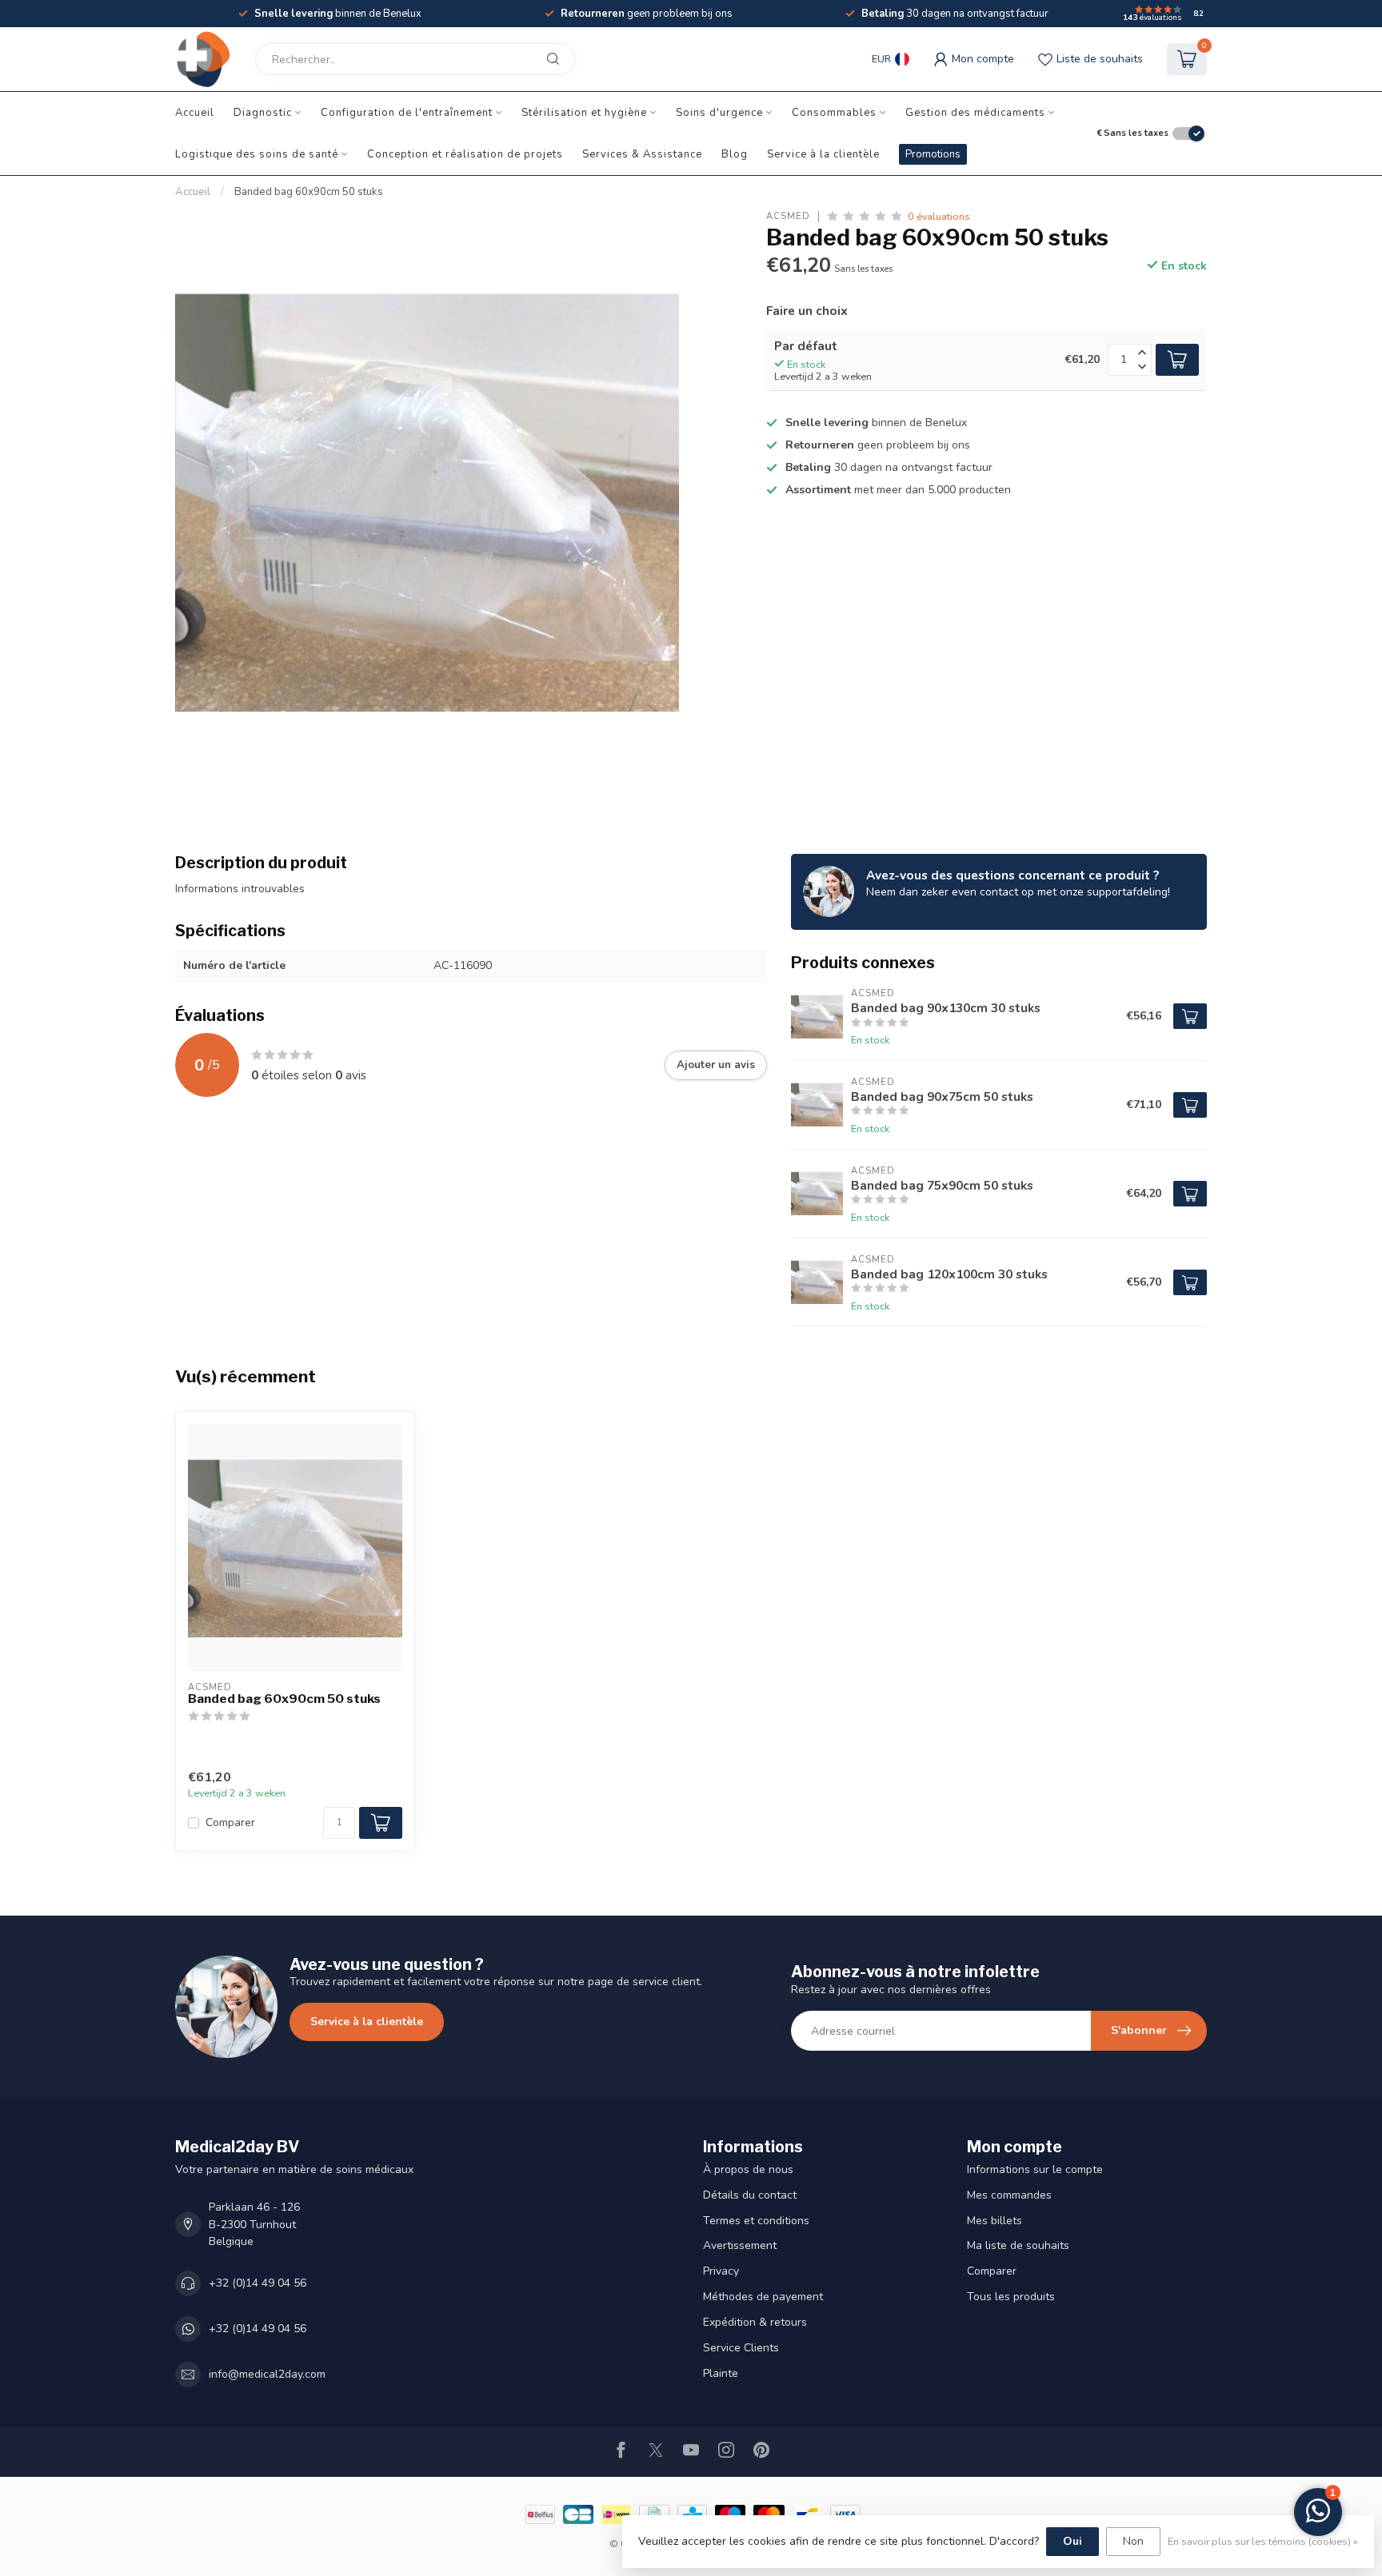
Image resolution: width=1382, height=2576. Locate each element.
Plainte (721, 2373)
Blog (735, 154)
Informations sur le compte (1035, 2169)
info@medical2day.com (267, 2374)
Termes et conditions (756, 2221)
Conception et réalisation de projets (465, 154)
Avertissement (740, 2245)
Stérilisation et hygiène (584, 113)
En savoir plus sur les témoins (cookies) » (1263, 2541)
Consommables (834, 113)
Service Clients (741, 2348)
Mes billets (995, 2221)
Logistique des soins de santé (257, 154)
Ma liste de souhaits (1018, 2245)
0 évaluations (939, 216)
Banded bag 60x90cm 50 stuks (309, 192)
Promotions (933, 154)
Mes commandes (1009, 2195)
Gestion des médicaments (975, 113)
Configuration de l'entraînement (407, 113)
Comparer (230, 1822)
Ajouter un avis (716, 1065)
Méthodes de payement (763, 2297)
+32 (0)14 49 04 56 (258, 2283)
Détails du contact (750, 2195)
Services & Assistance (642, 154)
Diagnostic (263, 113)
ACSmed (788, 216)
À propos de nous (748, 2169)
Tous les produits (1011, 2297)
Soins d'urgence (719, 113)
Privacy (721, 2271)
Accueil (195, 113)
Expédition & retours (755, 2322)
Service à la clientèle (823, 154)
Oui (1072, 2541)
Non (1133, 2541)
